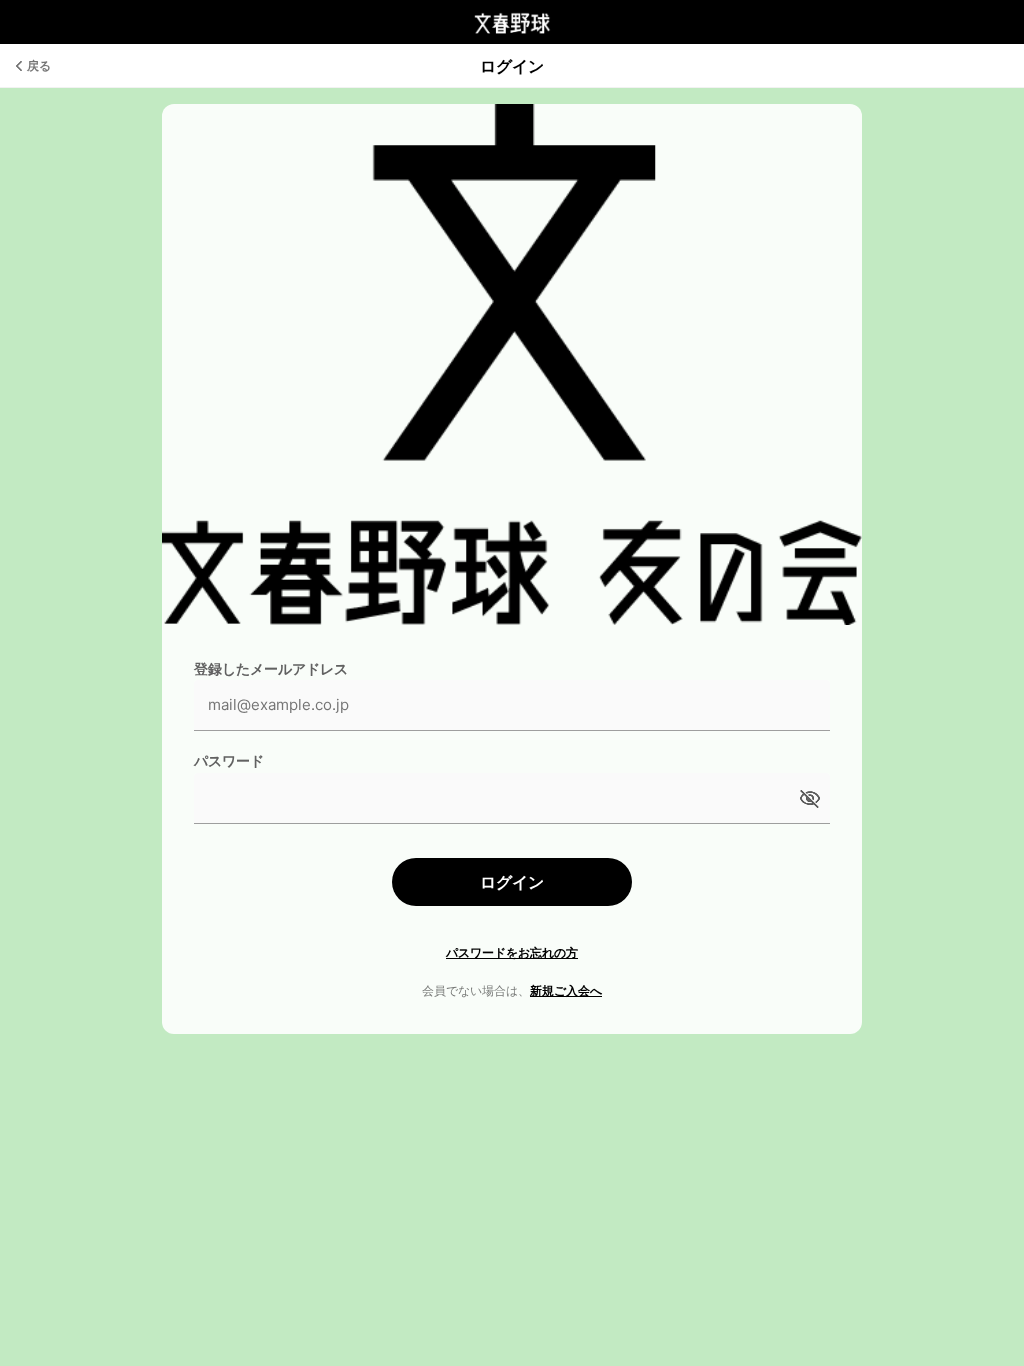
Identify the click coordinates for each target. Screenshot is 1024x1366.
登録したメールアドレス (271, 668)
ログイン (512, 882)
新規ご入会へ (566, 990)
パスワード (229, 760)
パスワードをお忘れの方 (512, 952)
